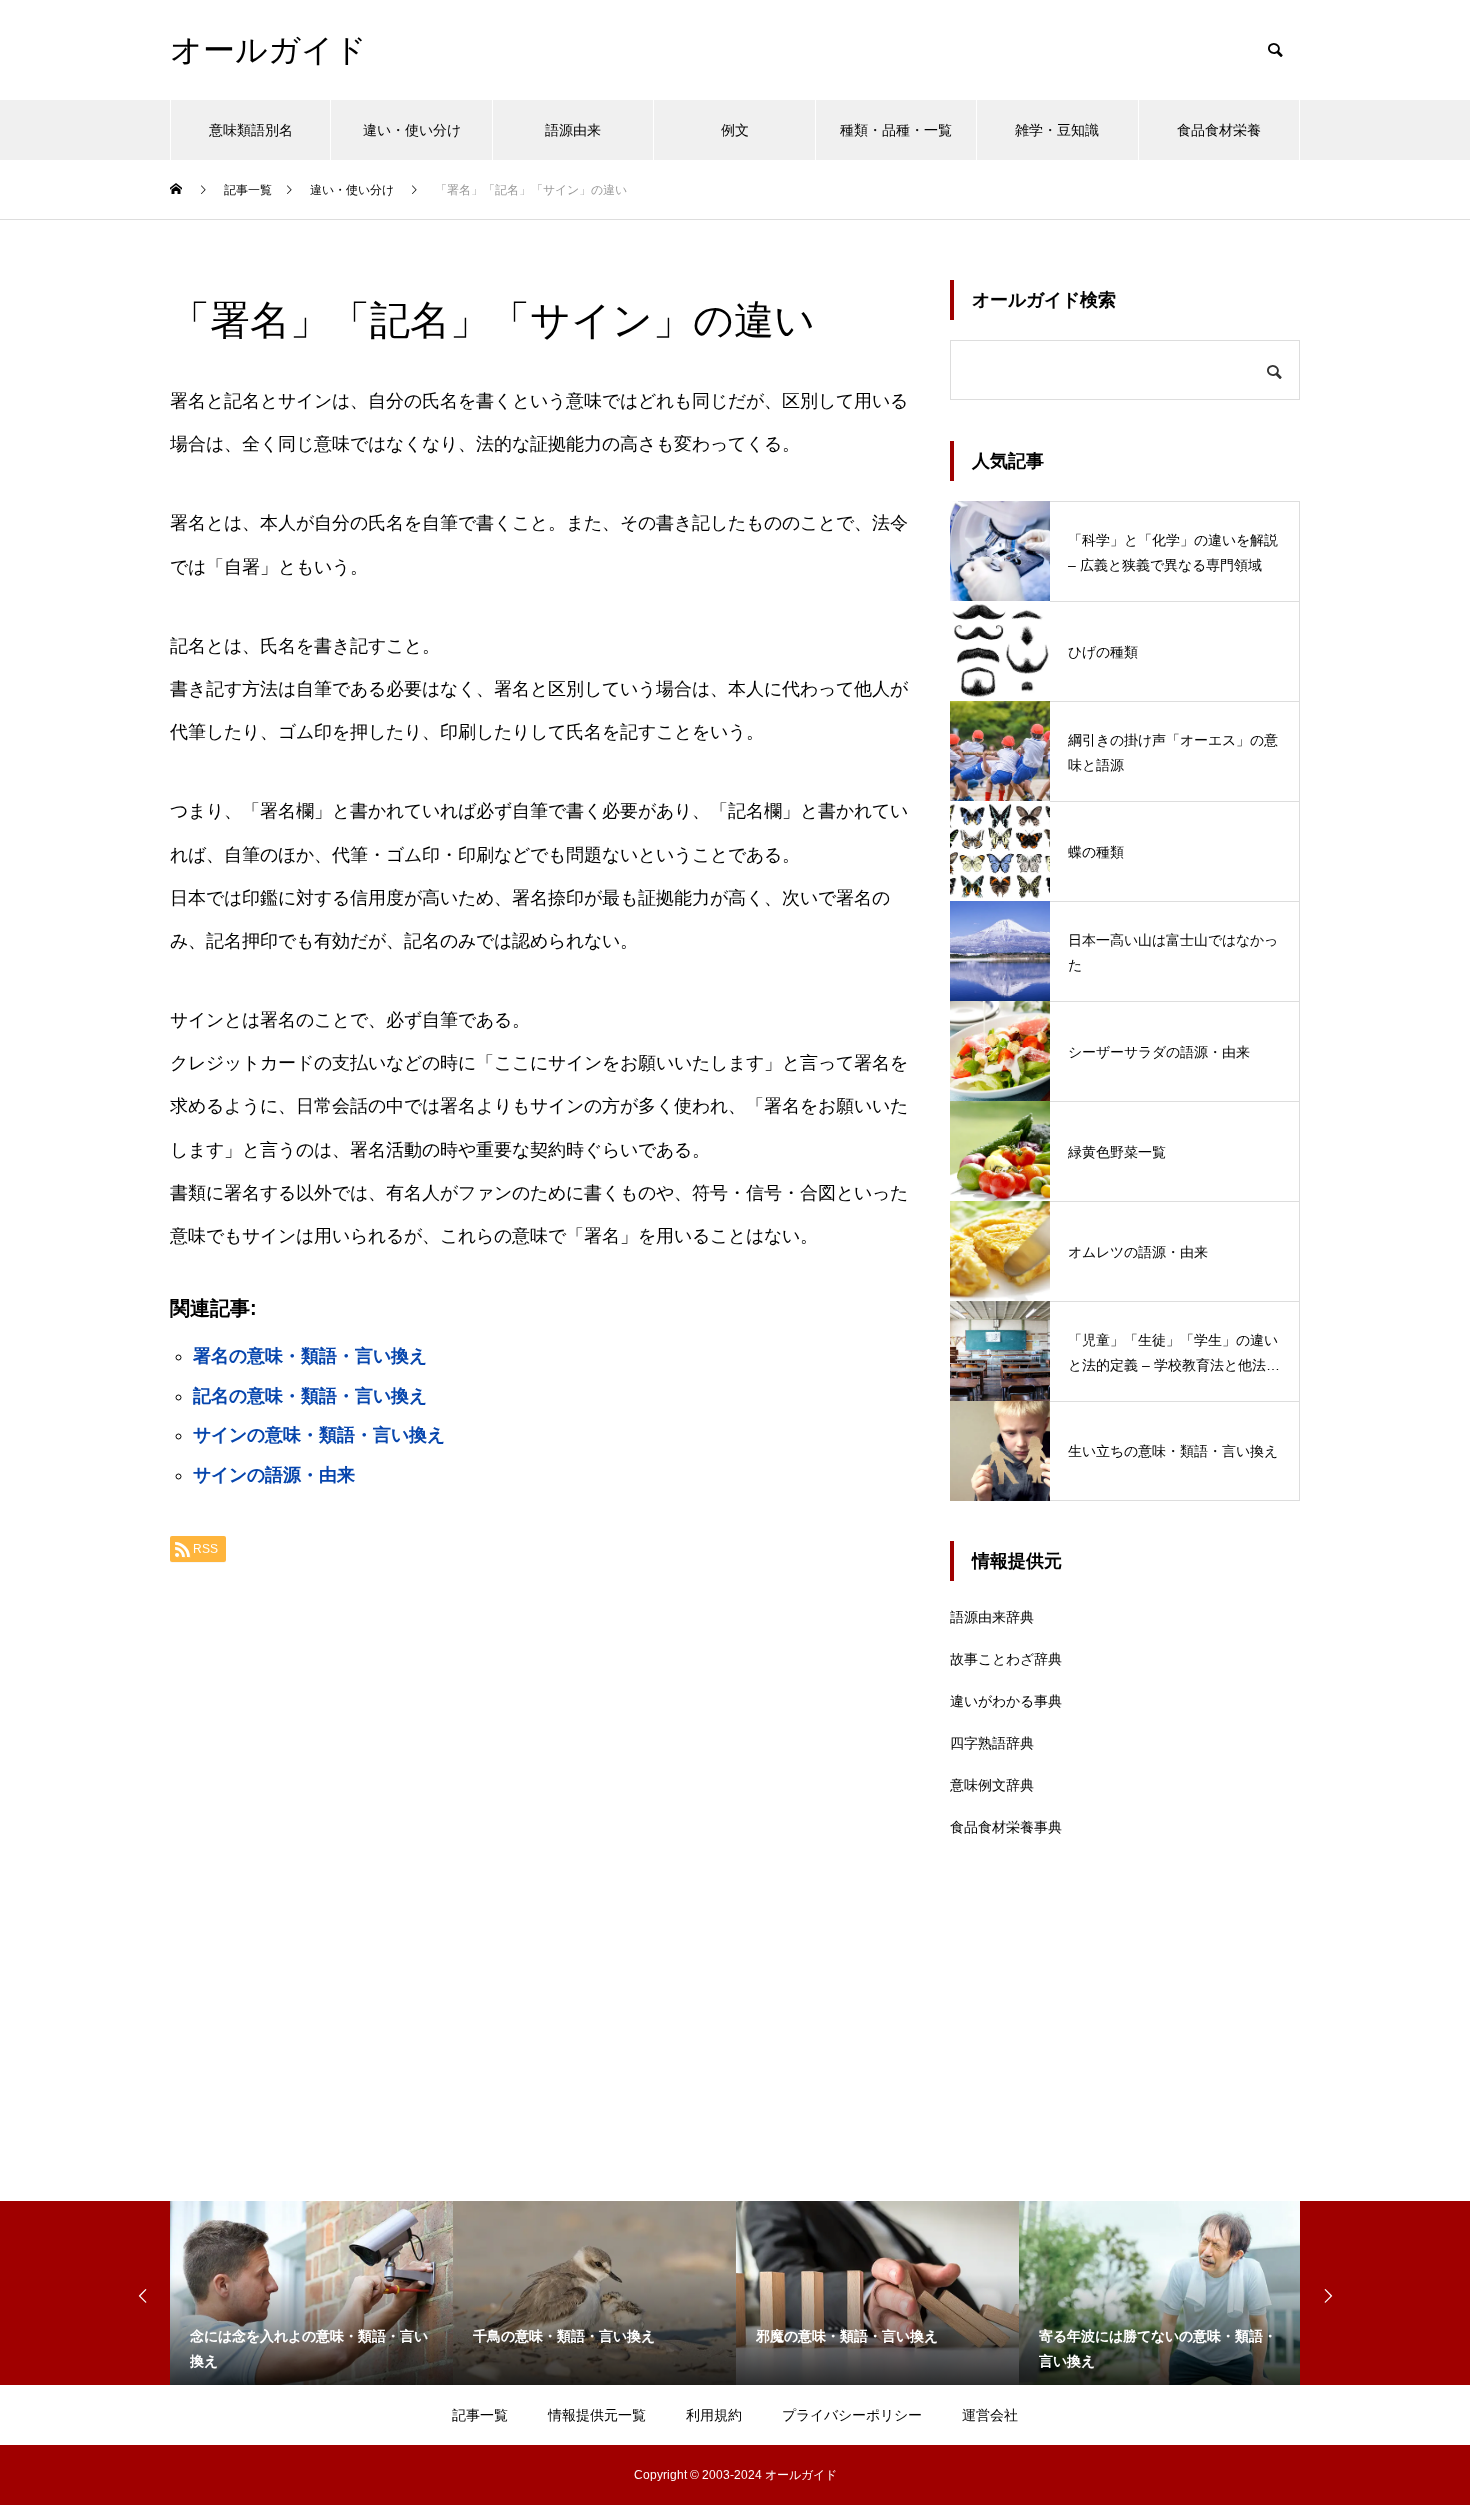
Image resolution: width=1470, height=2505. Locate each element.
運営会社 (990, 2415)
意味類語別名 (251, 130)
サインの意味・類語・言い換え (319, 1435)
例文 (735, 130)
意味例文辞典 (992, 1785)
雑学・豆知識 (1057, 130)
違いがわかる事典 (1006, 1701)
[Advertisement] (540, 1829)
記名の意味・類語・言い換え (310, 1396)
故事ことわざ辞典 (1006, 1659)
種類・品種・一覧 (896, 130)
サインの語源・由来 (274, 1475)
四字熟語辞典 (992, 1743)
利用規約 (714, 2415)
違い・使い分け (412, 130)
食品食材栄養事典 (1006, 1827)
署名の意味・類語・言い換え (310, 1356)
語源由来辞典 (992, 1617)
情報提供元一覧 (597, 2415)
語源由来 (573, 130)
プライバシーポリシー (852, 2415)
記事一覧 (480, 2415)
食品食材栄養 (1219, 130)
